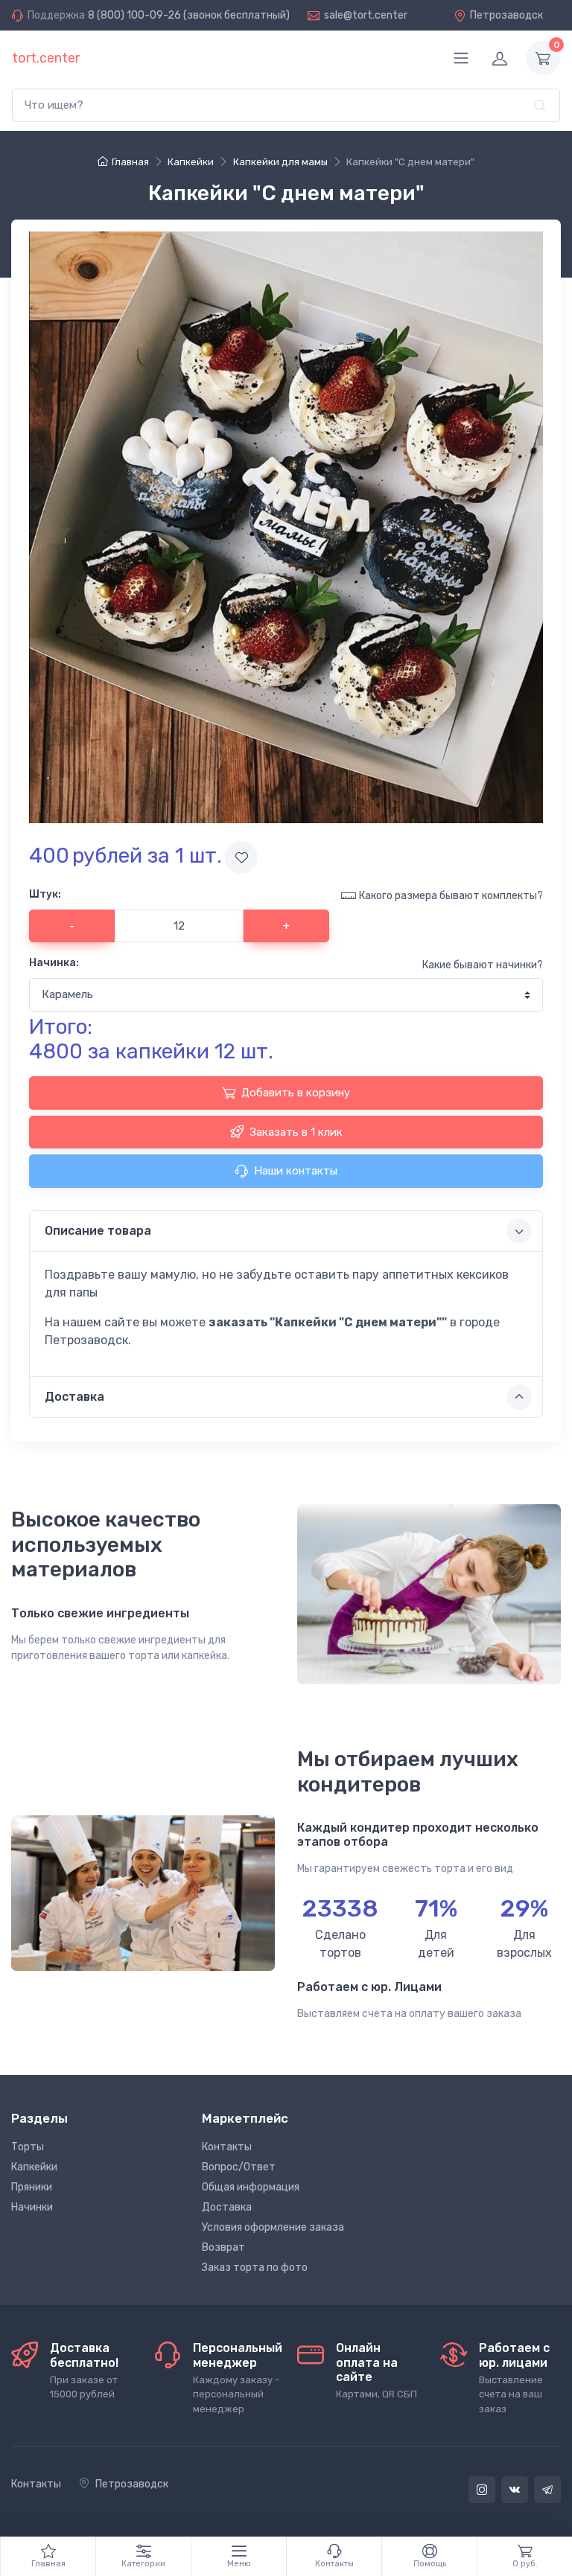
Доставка (227, 2207)
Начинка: (54, 963)
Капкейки (34, 2167)
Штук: (45, 894)
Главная (130, 162)
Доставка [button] (74, 1397)
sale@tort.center (366, 15)
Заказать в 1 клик (296, 1132)
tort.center (46, 58)
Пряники (32, 2187)
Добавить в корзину (296, 1093)
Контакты (227, 2147)
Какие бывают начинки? (483, 965)
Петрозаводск (506, 15)
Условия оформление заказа (273, 2227)
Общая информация (251, 2187)
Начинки (32, 2207)
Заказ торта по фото (255, 2267)
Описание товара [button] (98, 1231)
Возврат (223, 2247)
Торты (28, 2147)
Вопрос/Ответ (239, 2167)
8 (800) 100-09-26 (134, 15)
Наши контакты (296, 1171)
